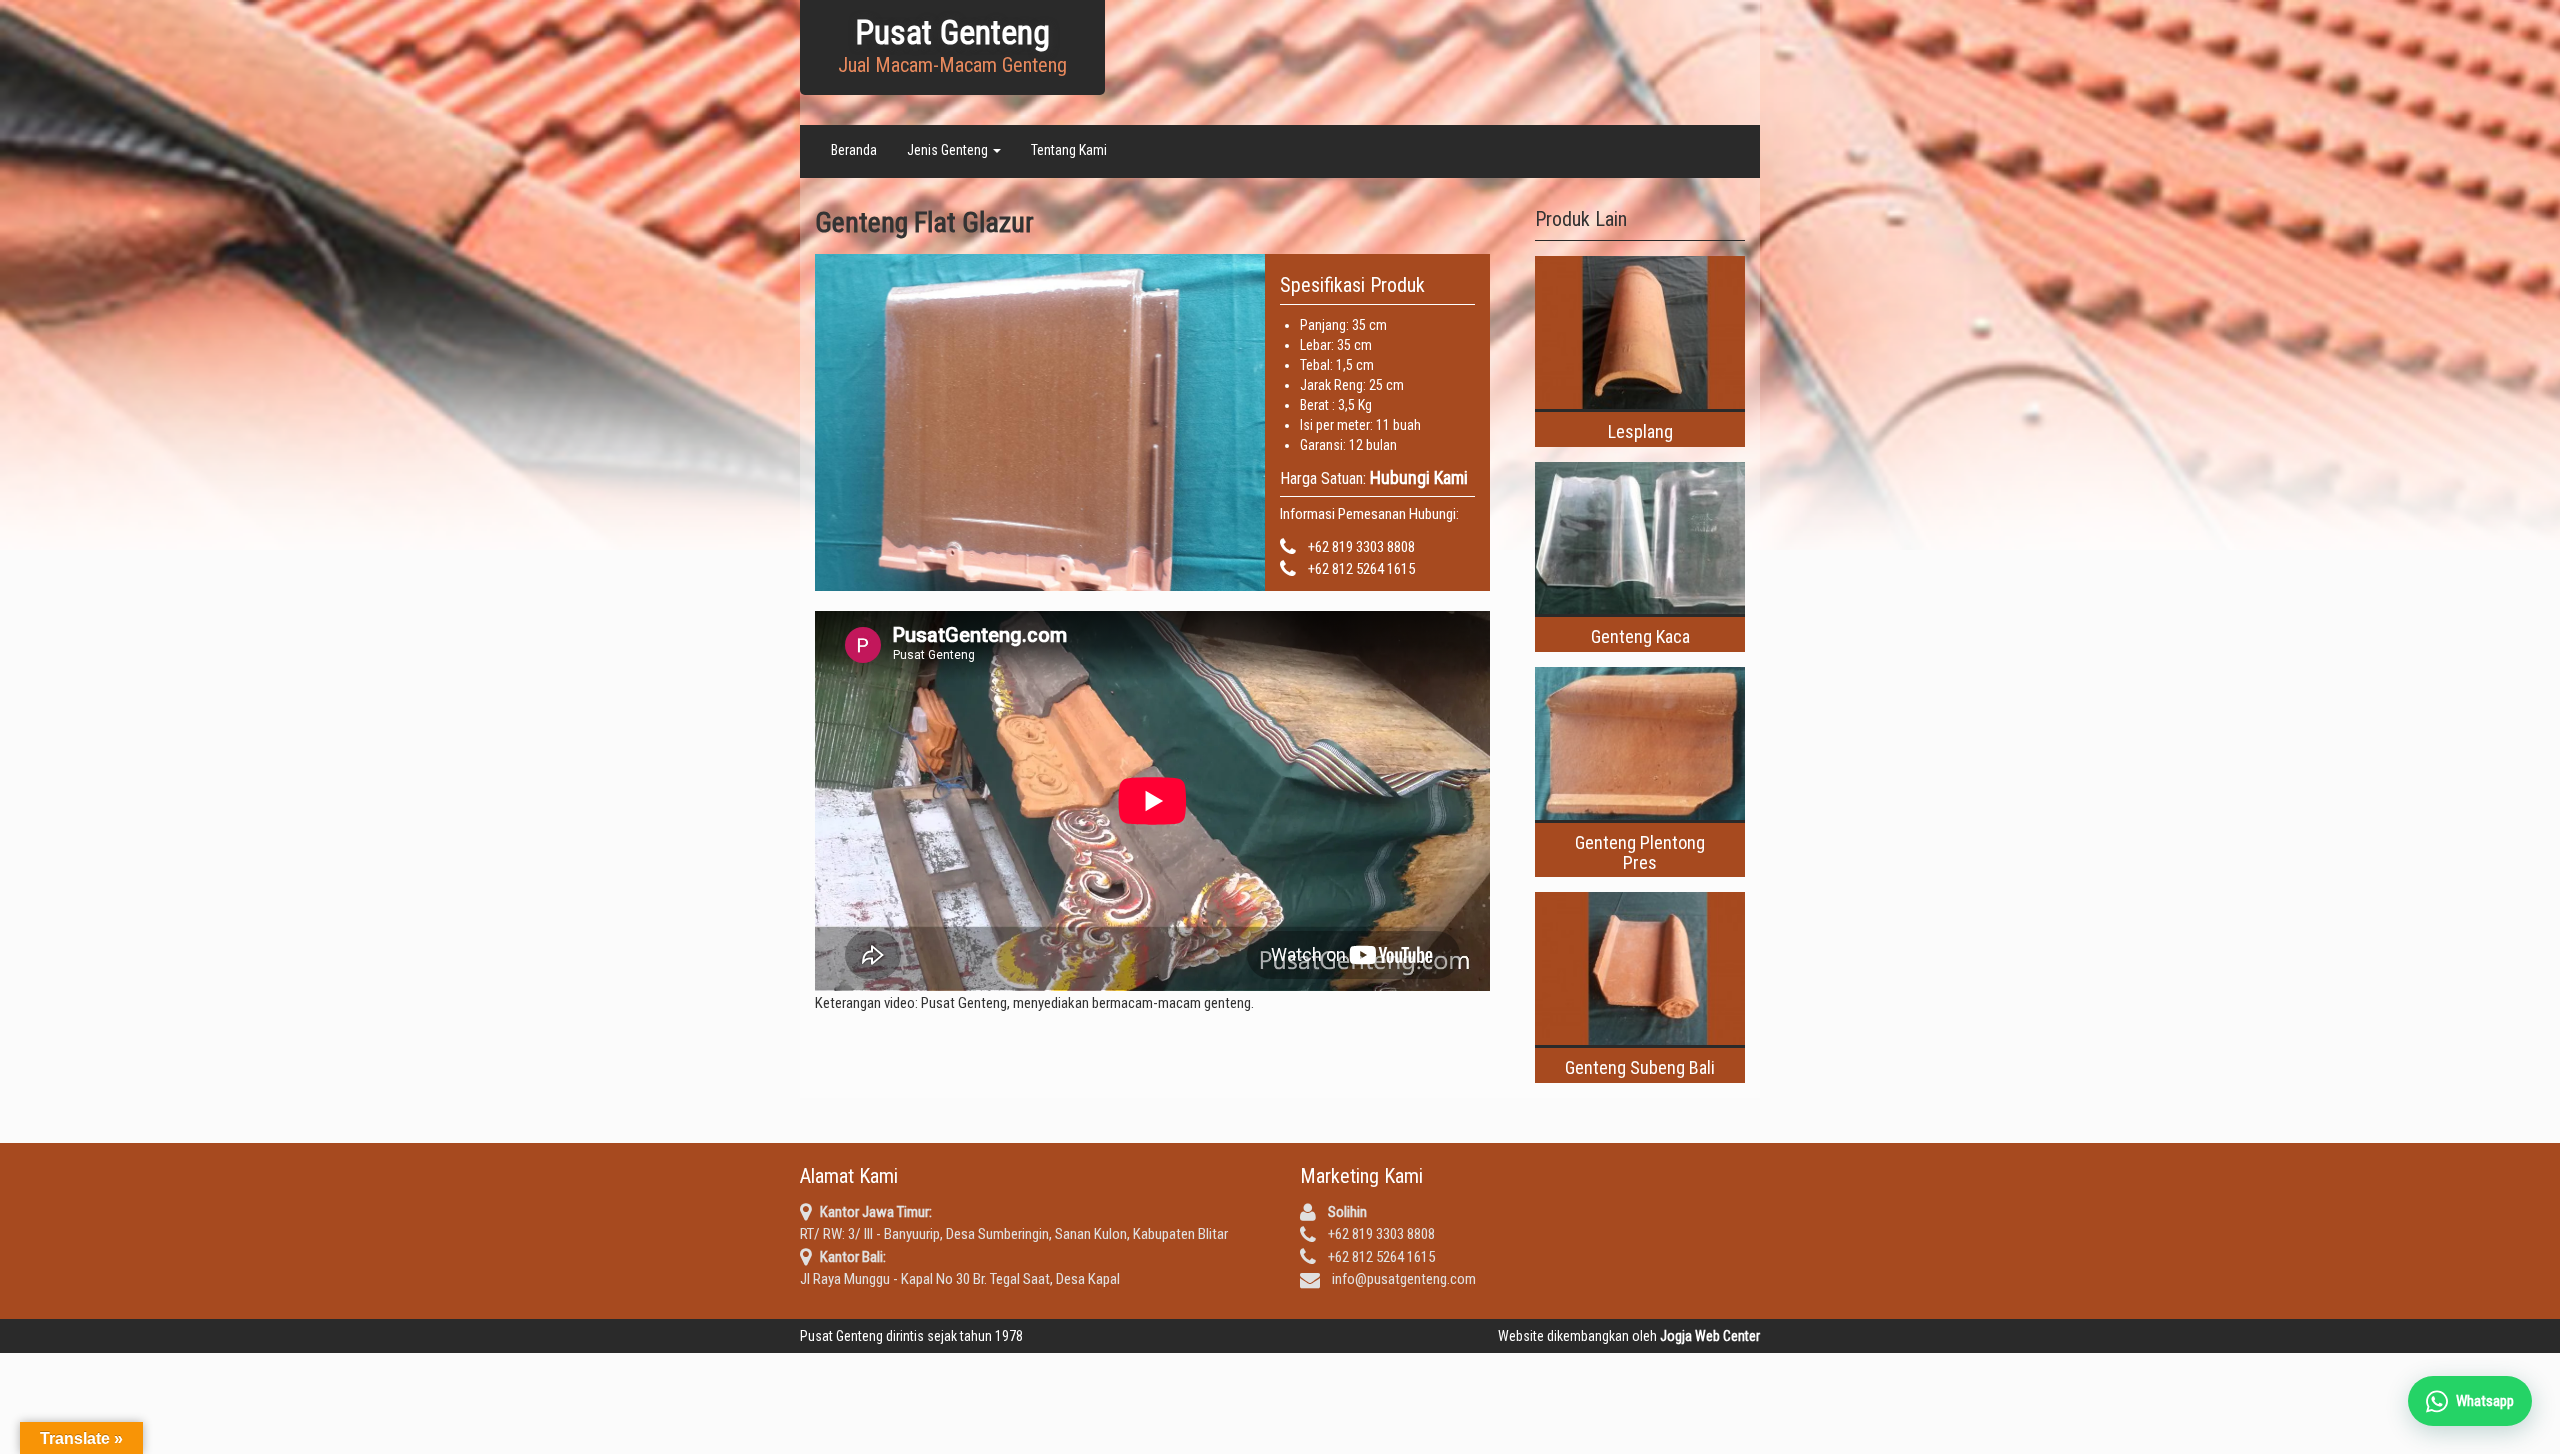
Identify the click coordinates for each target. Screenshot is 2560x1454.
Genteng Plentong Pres (1640, 852)
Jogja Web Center (1710, 1336)
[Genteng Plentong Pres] (1640, 743)
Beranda (854, 150)
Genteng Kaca (1640, 636)
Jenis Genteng (949, 150)
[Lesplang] (1640, 332)
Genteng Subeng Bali (1640, 1067)
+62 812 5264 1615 (1361, 569)
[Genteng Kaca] (1640, 538)
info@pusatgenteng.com (1404, 1279)
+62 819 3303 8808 (1361, 547)
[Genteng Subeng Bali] (1640, 968)
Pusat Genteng (952, 32)
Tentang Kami (1069, 150)
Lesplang (1640, 431)
